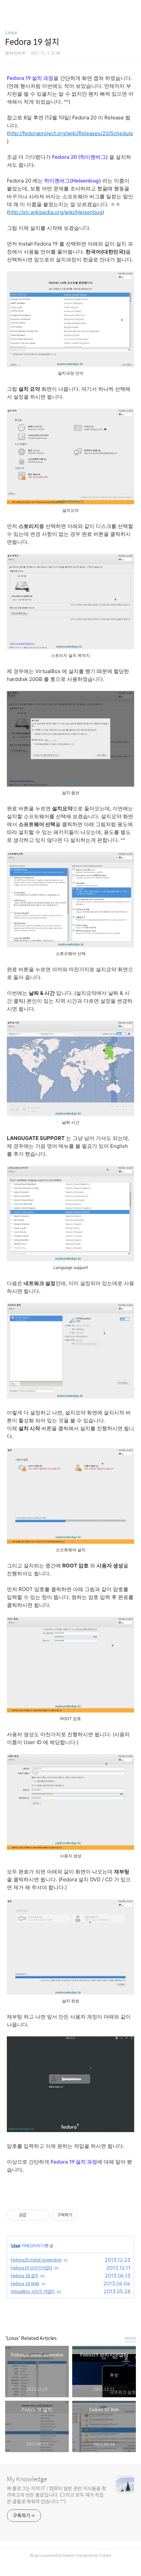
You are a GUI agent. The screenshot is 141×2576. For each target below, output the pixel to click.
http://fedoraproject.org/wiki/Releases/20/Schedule (71, 133)
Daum (69, 2555)
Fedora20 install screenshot (36, 2260)
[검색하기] (132, 8)
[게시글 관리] (41, 2215)
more (130, 2338)
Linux (11, 33)
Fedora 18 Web (25, 2284)
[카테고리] (8, 8)
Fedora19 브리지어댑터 (31, 2268)
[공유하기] (33, 2215)
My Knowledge (27, 2479)
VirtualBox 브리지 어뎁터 (33, 2291)
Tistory (105, 2555)
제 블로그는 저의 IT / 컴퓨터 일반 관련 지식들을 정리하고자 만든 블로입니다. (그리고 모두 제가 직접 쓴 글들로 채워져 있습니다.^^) (56, 2495)
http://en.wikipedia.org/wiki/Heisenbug (55, 212)
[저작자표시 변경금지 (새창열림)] (85, 2215)
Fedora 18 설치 (24, 2276)
